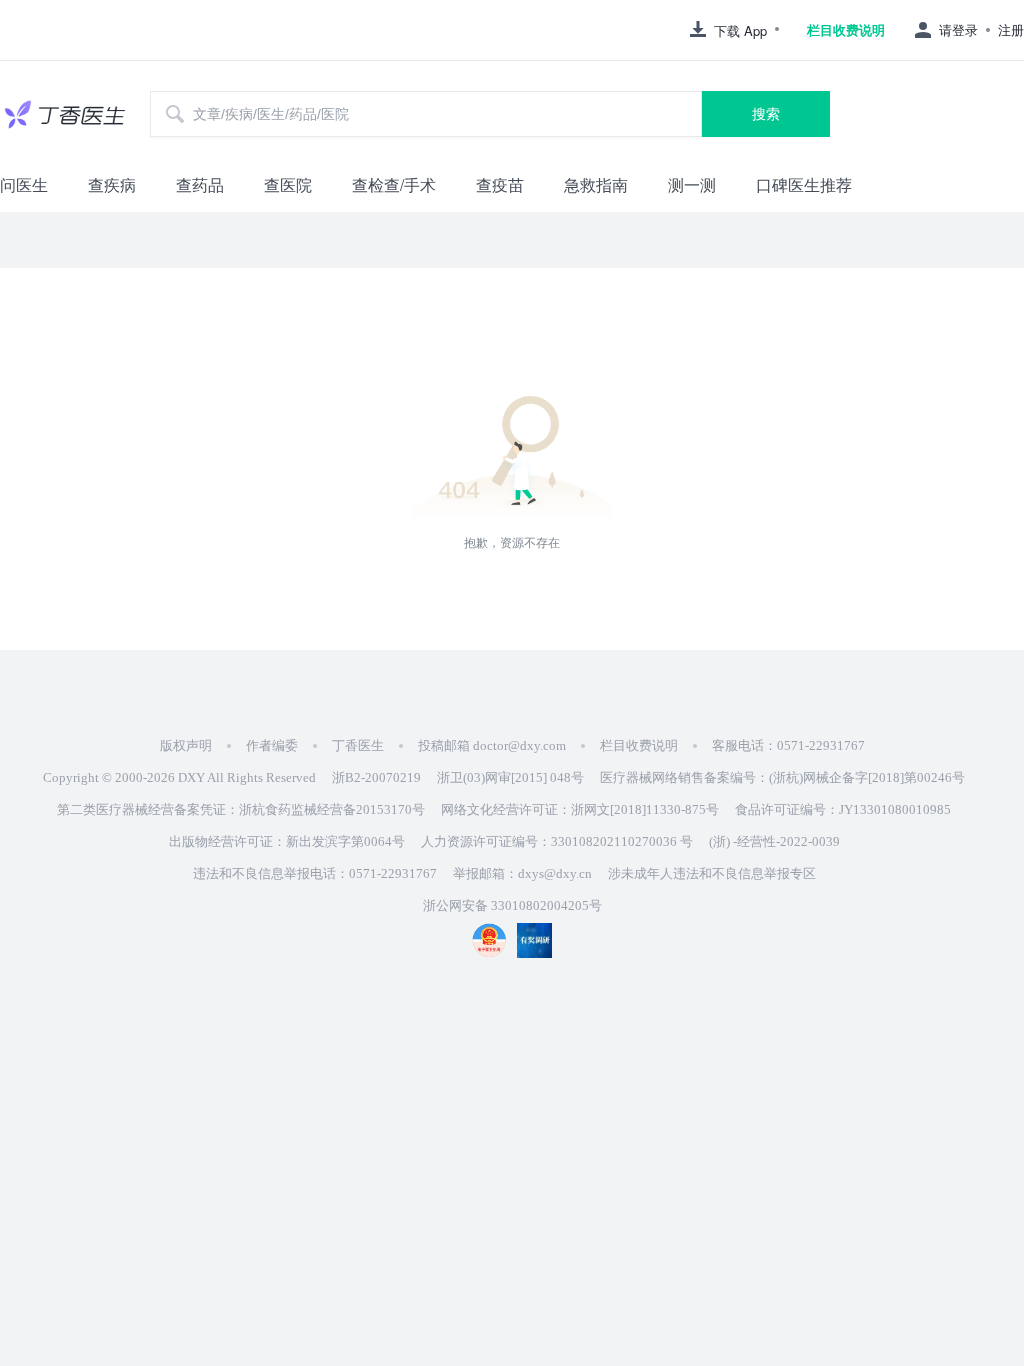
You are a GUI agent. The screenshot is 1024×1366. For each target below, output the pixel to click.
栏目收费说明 (846, 30)
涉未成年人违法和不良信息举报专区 (712, 873)
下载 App (740, 30)
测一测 (692, 184)
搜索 (766, 114)
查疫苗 (500, 184)
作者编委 (272, 745)
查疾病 (112, 184)
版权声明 (186, 745)
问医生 (24, 184)
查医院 (288, 184)
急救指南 (596, 184)
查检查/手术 (394, 184)
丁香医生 (358, 745)
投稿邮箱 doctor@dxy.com (492, 745)
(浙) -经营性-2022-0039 (774, 841)
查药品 (200, 184)
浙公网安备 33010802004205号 (512, 905)
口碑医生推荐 (804, 184)
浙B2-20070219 (376, 777)
